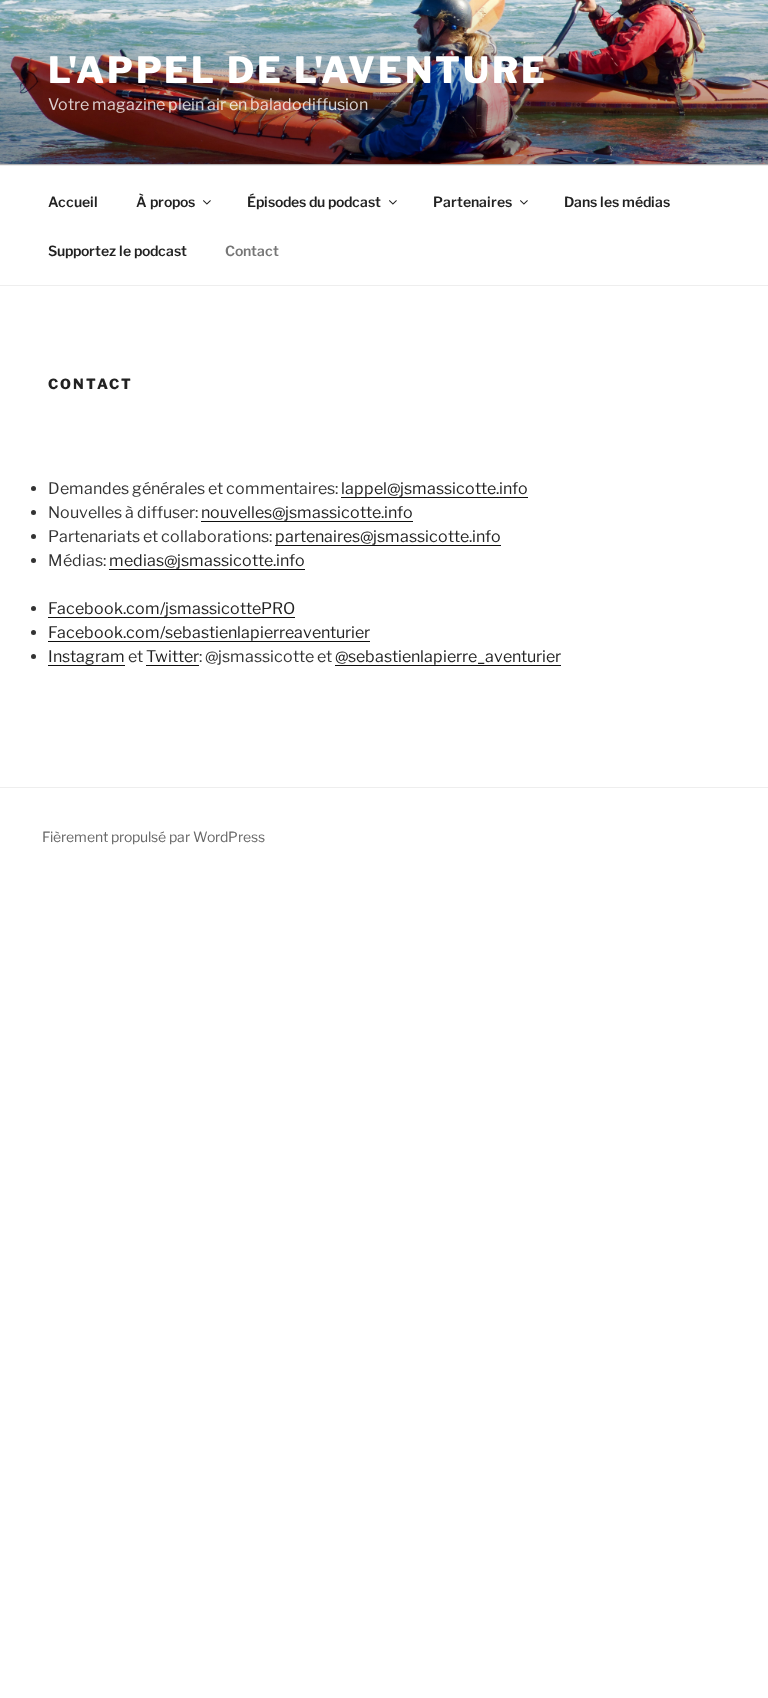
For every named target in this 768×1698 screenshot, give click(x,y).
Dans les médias (617, 201)
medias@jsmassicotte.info (207, 560)
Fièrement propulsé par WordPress (153, 836)
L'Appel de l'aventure (297, 70)
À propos (165, 201)
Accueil (73, 201)
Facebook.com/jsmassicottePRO (171, 608)
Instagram (86, 656)
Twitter (172, 656)
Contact (252, 250)
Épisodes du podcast (314, 201)
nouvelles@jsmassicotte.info (307, 512)
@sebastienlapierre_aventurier (448, 656)
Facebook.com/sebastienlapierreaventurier (209, 632)
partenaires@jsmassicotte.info (388, 536)
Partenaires (472, 201)
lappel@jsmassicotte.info (434, 488)
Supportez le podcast (117, 250)
